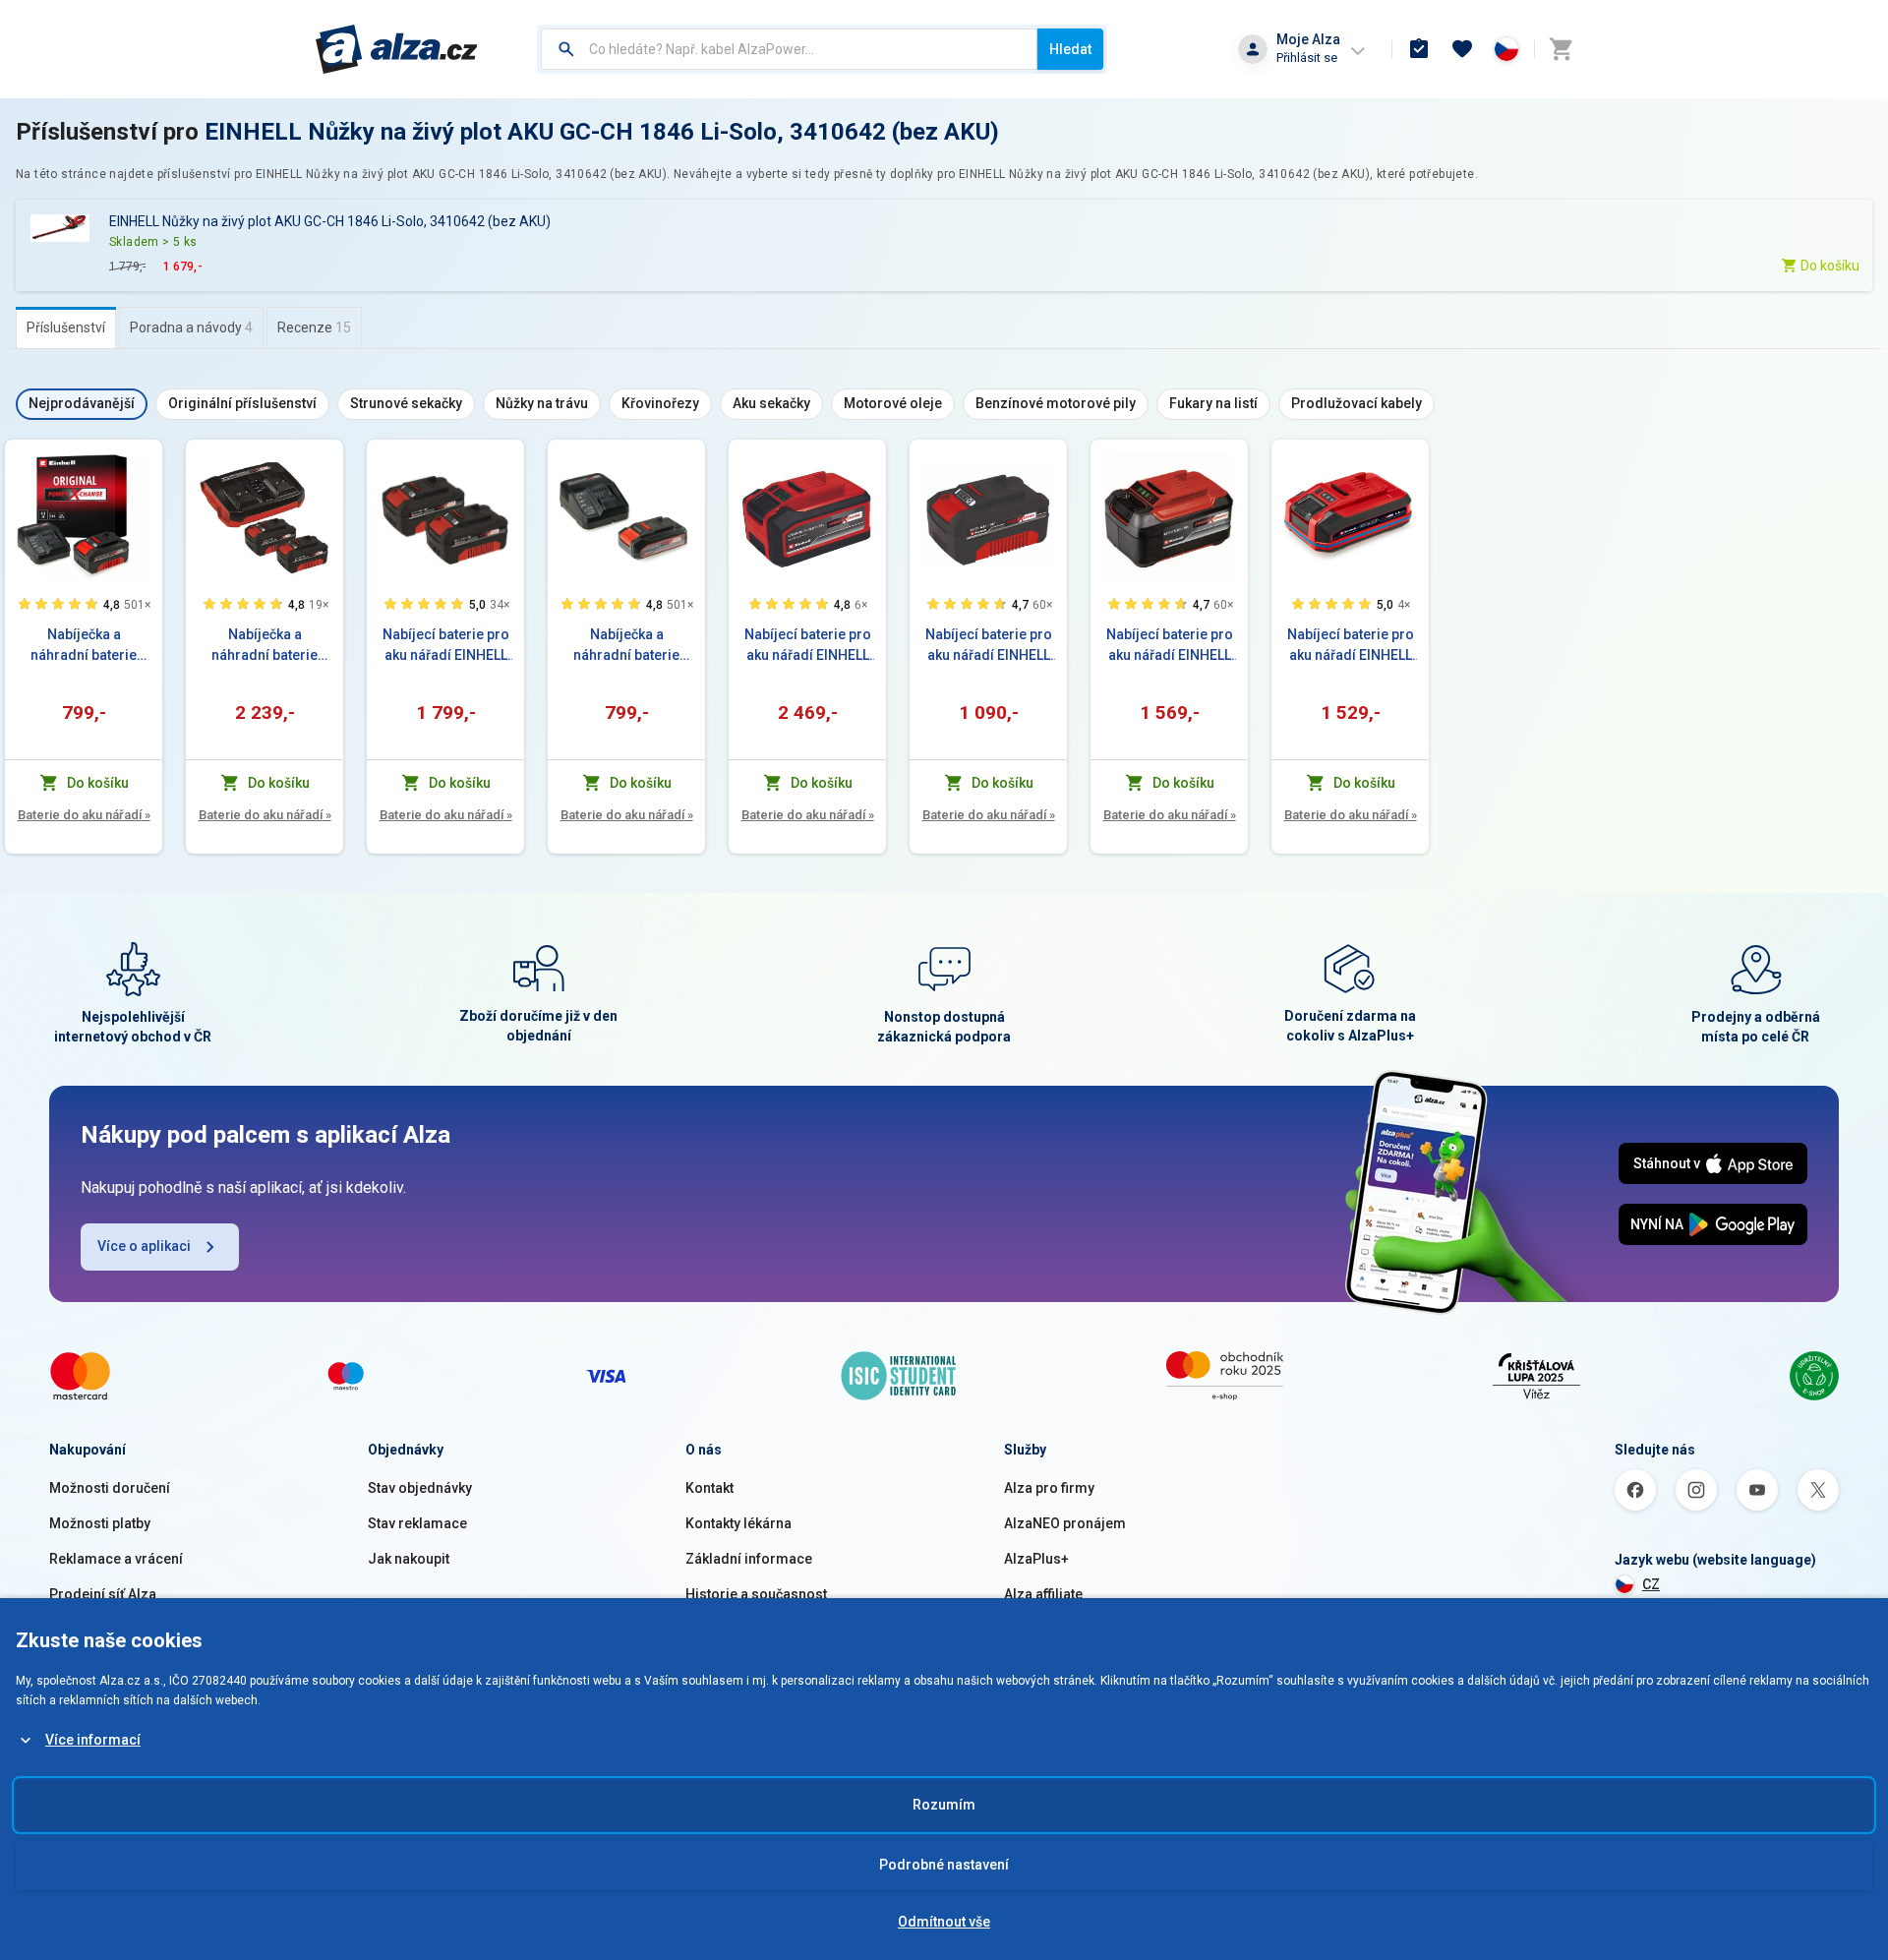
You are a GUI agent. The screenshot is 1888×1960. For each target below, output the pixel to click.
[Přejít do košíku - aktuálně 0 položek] (1561, 49)
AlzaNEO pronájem (1065, 1523)
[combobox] (789, 49)
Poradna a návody (191, 327)
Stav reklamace (417, 1523)
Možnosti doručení (110, 1488)
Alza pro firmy (1049, 1488)
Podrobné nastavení (944, 1865)
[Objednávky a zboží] (1419, 49)
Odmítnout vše (944, 1922)
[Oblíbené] (1462, 49)
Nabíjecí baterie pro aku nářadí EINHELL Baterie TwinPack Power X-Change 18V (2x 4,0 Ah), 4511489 (446, 646)
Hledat (1070, 49)
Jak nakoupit (409, 1559)
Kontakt (709, 1488)
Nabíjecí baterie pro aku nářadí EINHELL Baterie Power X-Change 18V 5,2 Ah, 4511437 (1170, 646)
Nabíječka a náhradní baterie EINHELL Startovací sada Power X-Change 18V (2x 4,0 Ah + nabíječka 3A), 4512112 (265, 646)
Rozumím (944, 1805)
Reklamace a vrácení (116, 1559)
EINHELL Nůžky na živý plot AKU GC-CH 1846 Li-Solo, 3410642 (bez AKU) (602, 132)
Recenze (314, 327)
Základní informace (749, 1559)
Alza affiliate (1043, 1594)
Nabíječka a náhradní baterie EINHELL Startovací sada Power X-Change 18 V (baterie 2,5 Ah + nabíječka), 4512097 (627, 646)
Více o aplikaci (144, 1246)
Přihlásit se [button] (1307, 58)
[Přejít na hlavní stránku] (397, 49)
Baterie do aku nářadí (84, 815)
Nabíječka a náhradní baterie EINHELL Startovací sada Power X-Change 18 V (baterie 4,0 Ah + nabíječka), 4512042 (84, 646)
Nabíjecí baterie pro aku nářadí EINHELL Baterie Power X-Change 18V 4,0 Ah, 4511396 (989, 646)
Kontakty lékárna (738, 1523)
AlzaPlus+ (1036, 1559)
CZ (1651, 1584)
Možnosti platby (100, 1523)
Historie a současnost (756, 1594)
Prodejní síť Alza (103, 1594)
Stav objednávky (420, 1488)
